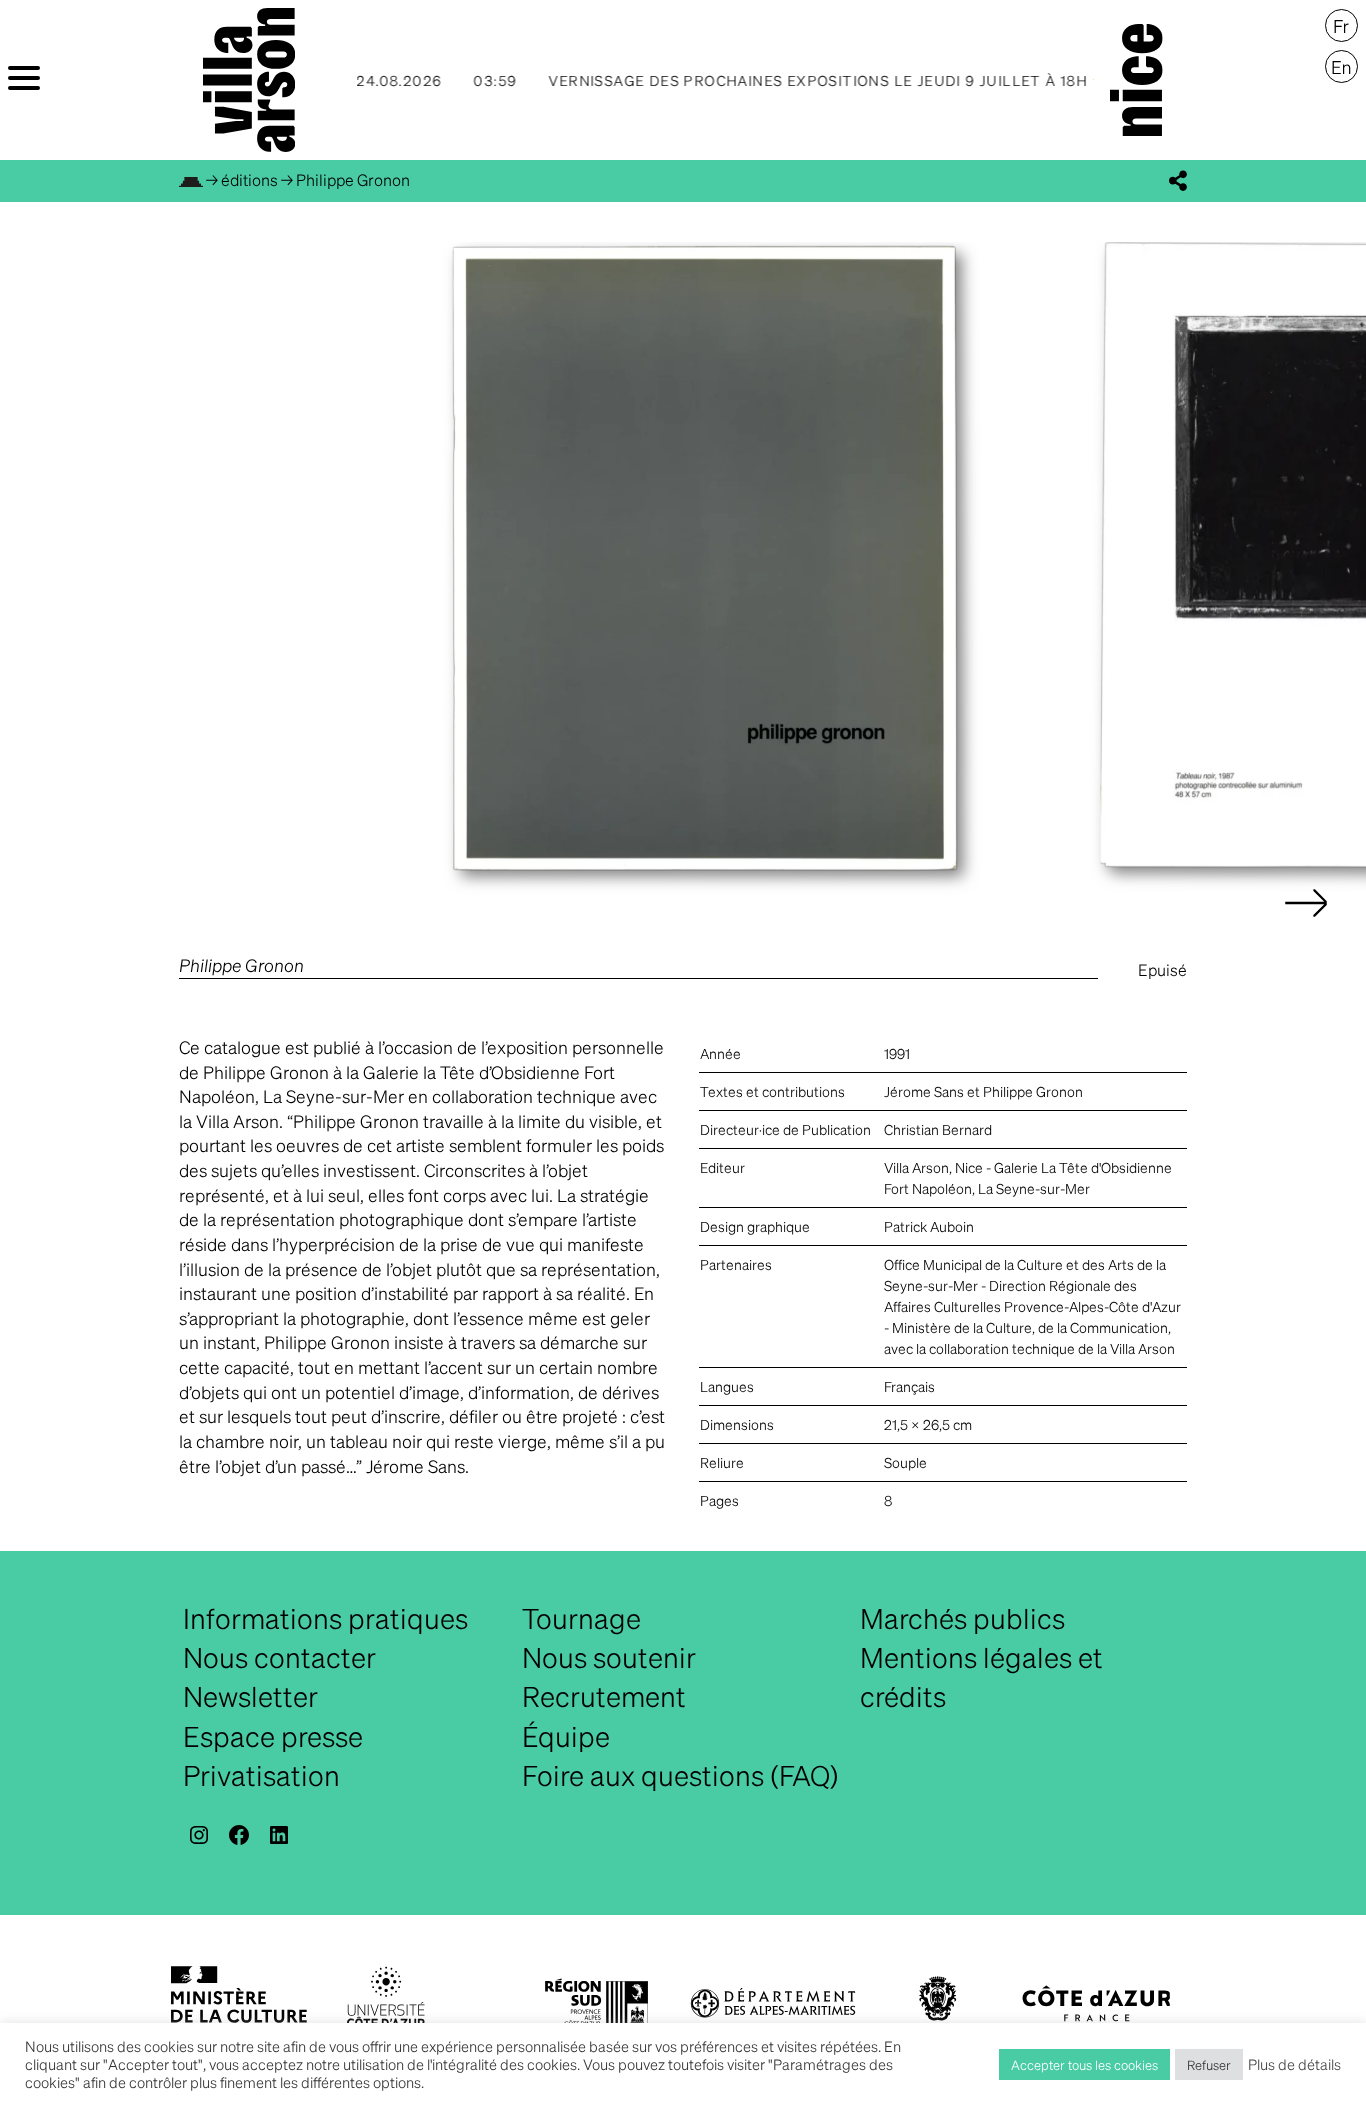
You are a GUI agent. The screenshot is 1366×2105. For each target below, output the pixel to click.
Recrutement (604, 1696)
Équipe (566, 1736)
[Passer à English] (1341, 67)
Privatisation (261, 1775)
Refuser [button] (1209, 2064)
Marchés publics (962, 1618)
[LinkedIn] (279, 1835)
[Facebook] (239, 1835)
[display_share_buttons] (1178, 181)
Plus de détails (1294, 2064)
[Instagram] (199, 1835)
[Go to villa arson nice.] (191, 179)
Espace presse (273, 1736)
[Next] (1306, 923)
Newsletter (250, 1696)
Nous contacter (279, 1657)
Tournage (581, 1618)
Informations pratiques (325, 1618)
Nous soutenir (609, 1657)
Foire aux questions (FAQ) (680, 1775)
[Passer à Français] (1341, 26)
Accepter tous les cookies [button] (1084, 2064)
